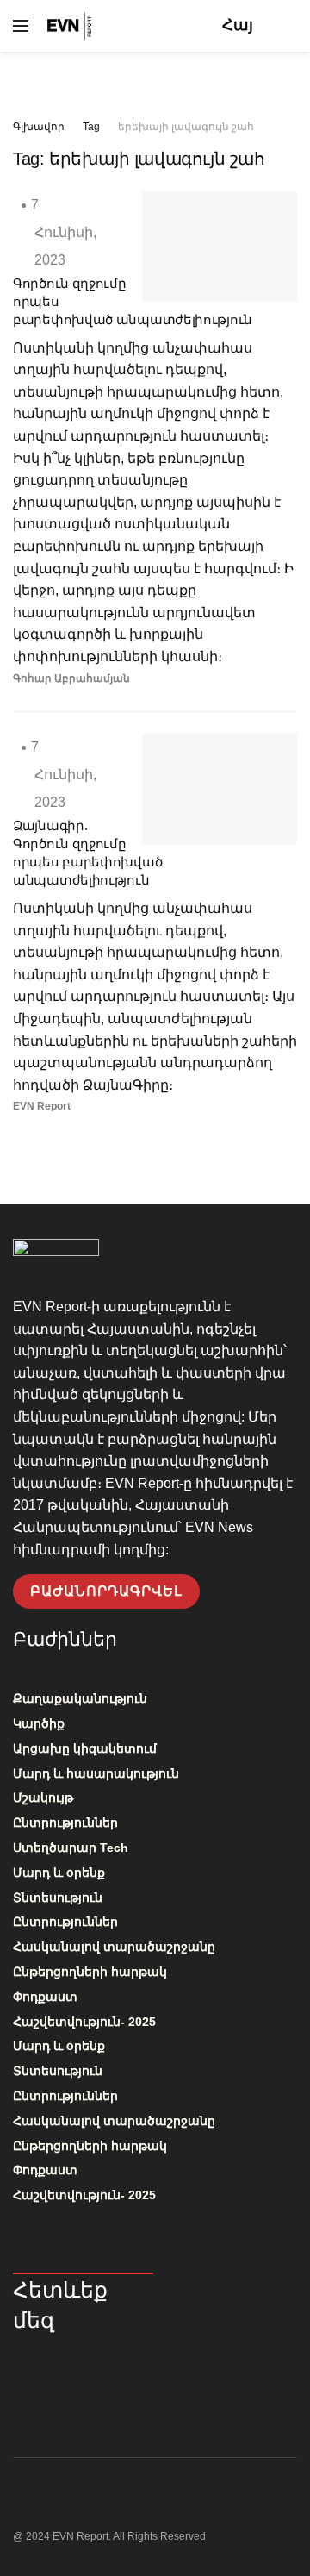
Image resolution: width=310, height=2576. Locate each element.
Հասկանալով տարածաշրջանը (114, 1947)
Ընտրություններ (65, 1823)
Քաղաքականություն (80, 1698)
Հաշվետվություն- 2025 (84, 2022)
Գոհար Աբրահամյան (71, 678)
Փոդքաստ (45, 1997)
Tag (91, 127)
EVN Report (42, 1106)
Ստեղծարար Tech (71, 1848)
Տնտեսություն (58, 1898)
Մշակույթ (43, 1798)
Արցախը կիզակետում (85, 1748)
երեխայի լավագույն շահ (186, 127)
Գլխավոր (39, 127)
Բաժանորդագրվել (106, 1591)
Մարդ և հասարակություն (96, 1773)
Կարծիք (39, 1723)
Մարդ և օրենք (59, 1873)
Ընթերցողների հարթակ (90, 1972)
